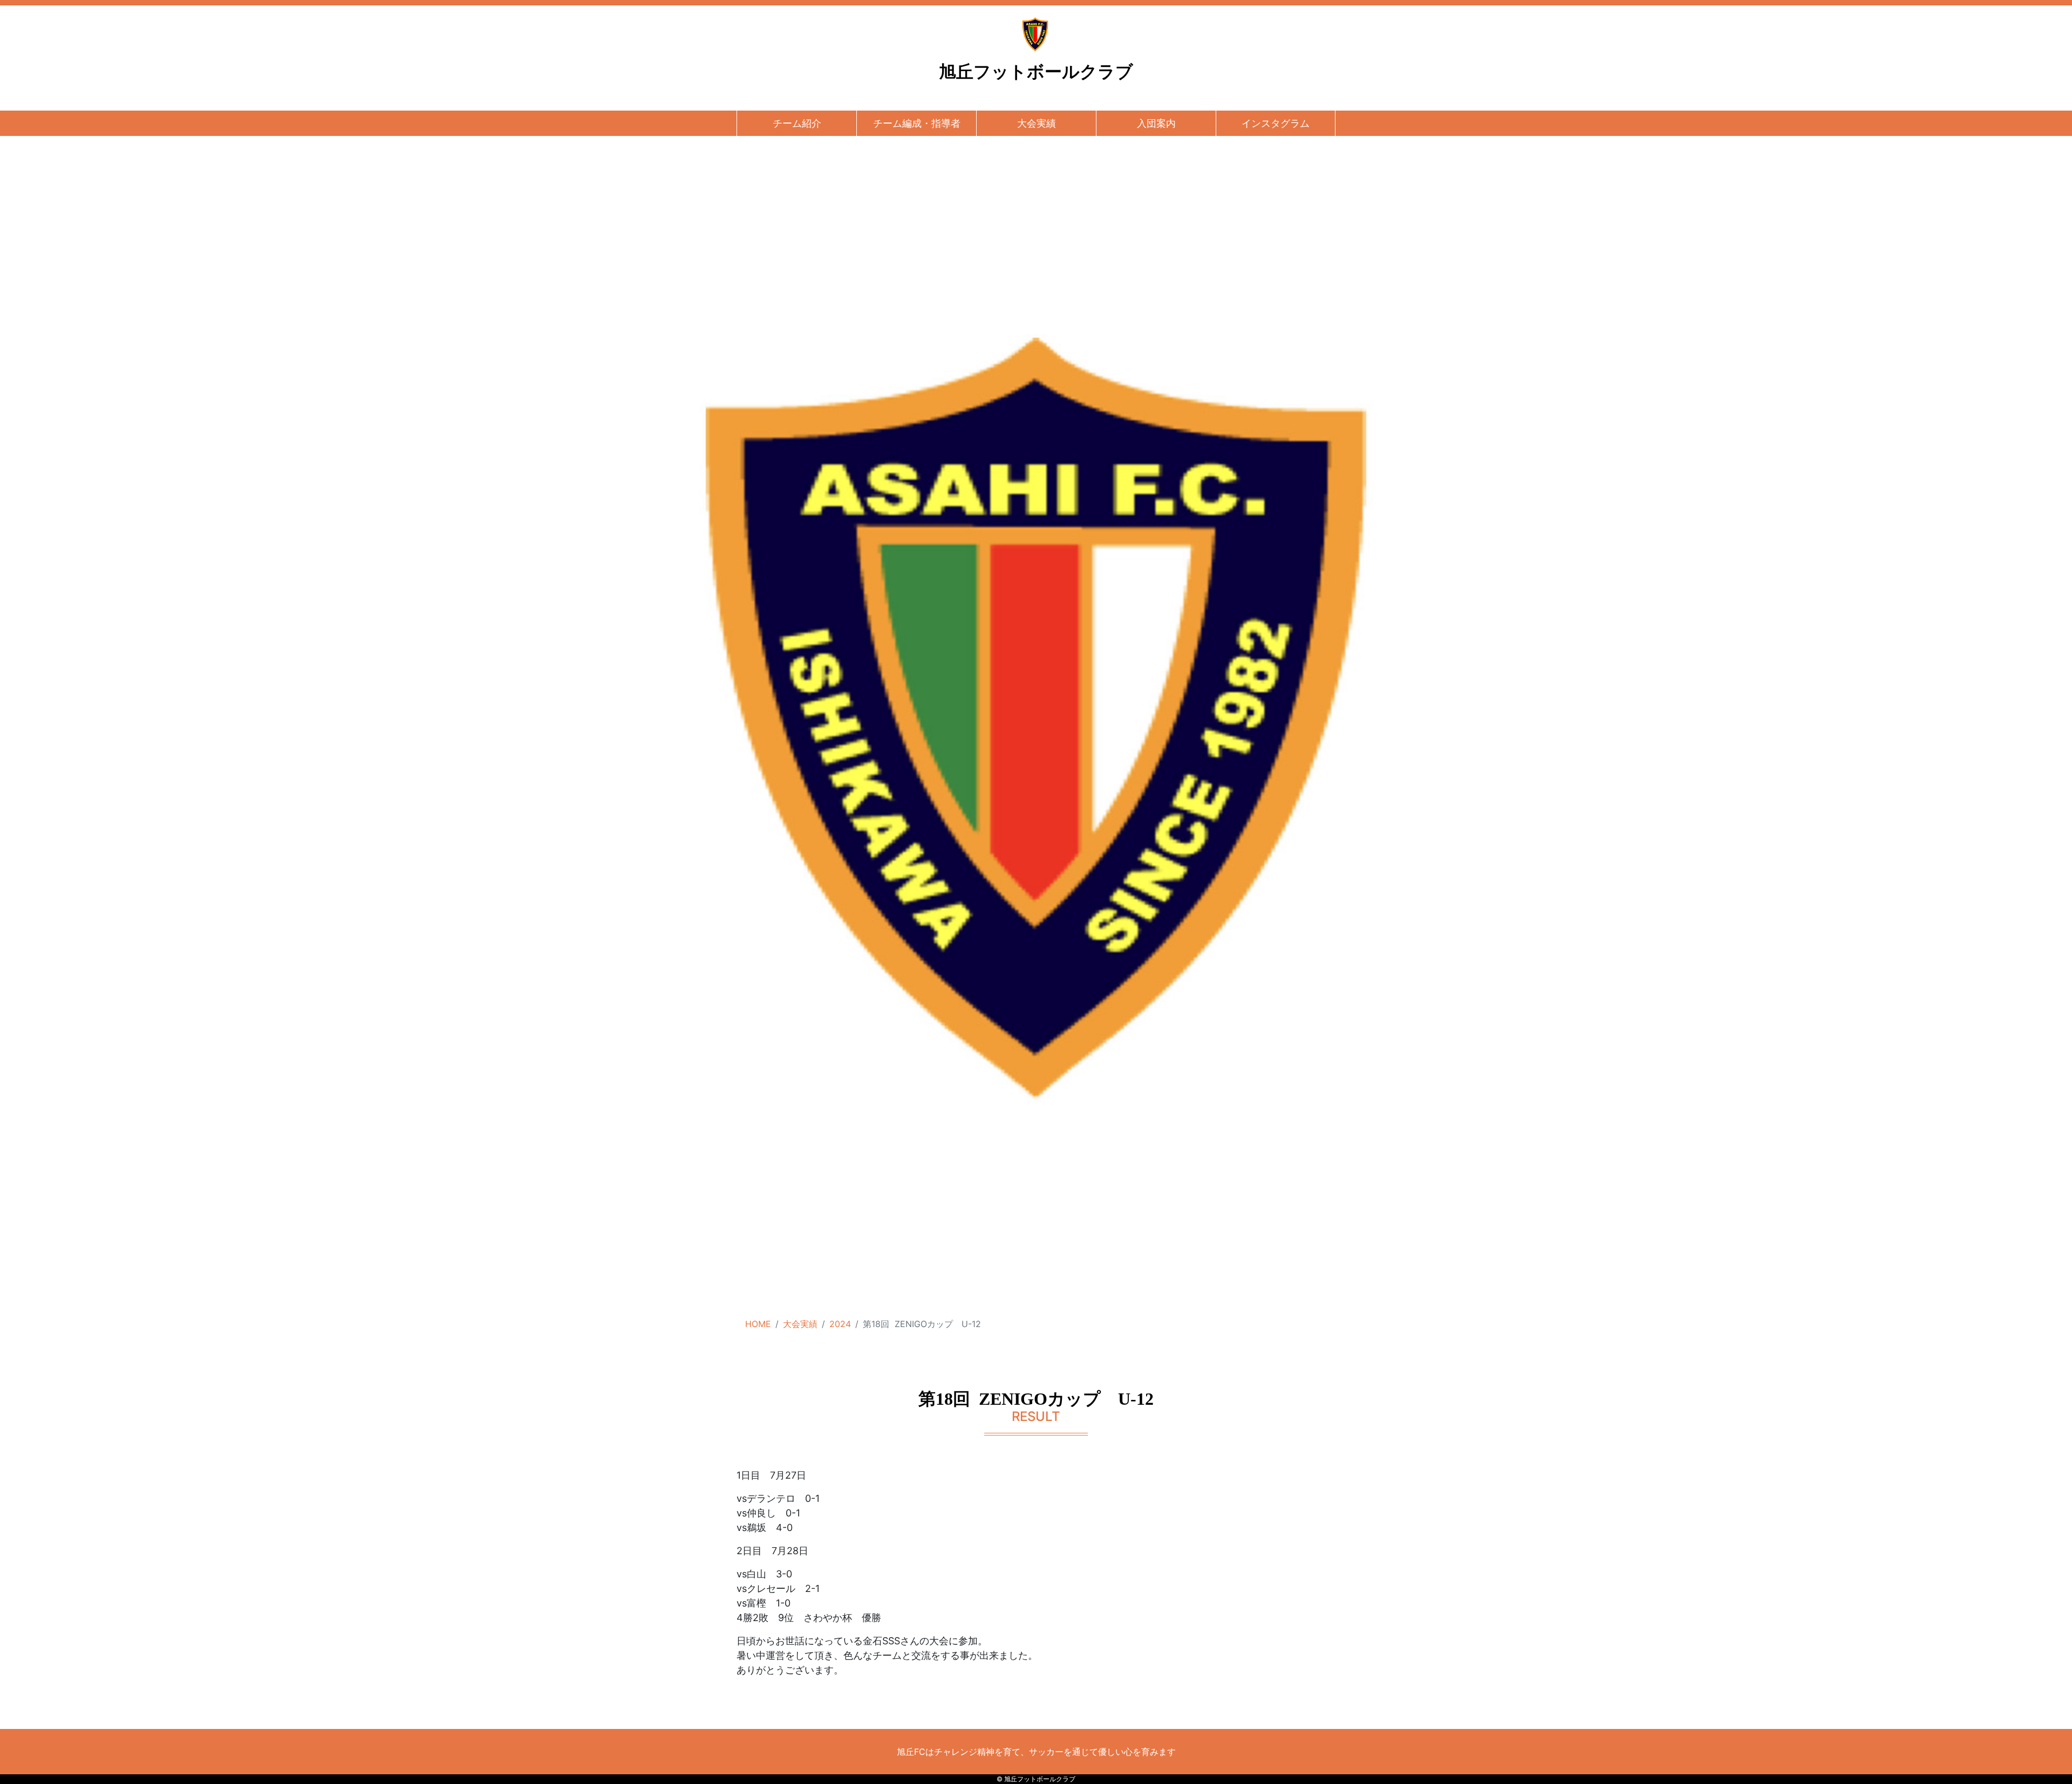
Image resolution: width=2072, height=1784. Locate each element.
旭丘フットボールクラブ (1036, 72)
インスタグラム (1276, 123)
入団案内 (1156, 123)
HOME (758, 1324)
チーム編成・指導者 (917, 123)
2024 (840, 1324)
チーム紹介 (797, 123)
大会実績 (1037, 123)
